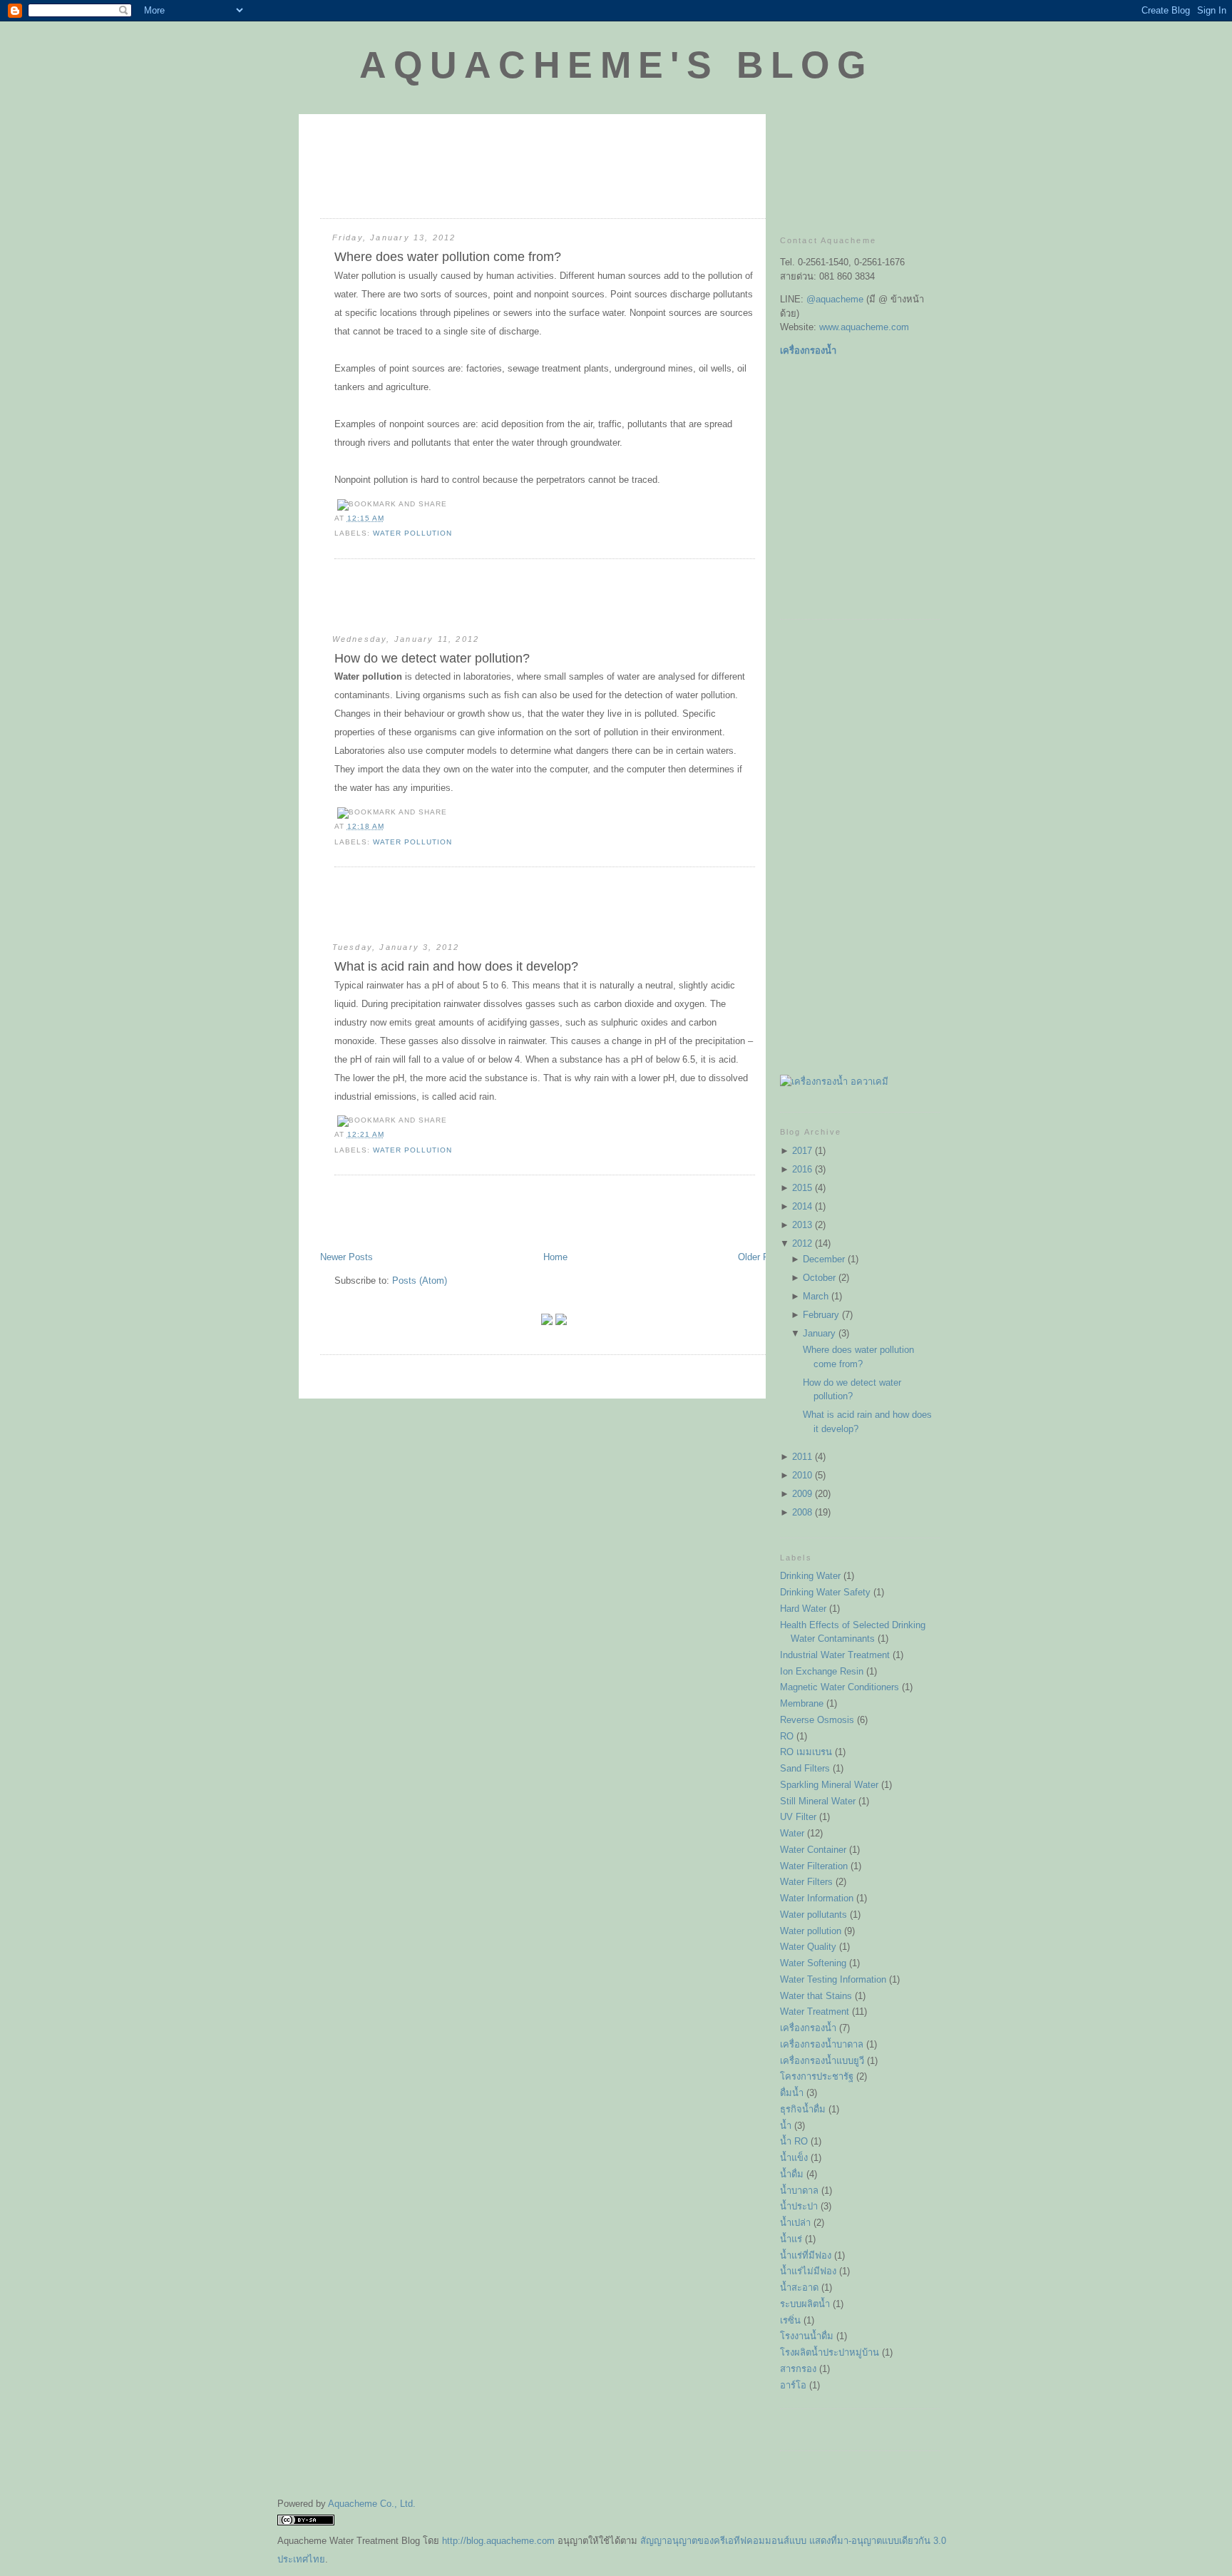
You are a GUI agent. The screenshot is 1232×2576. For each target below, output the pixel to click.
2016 (802, 1169)
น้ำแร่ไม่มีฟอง (808, 2271)
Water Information (817, 1898)
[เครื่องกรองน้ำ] (834, 1082)
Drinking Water (810, 1576)
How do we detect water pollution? (432, 658)
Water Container (813, 1850)
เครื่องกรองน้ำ (808, 2028)
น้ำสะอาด (799, 2288)
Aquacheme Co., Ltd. (372, 2504)
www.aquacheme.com (864, 327)
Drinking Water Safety (825, 1592)
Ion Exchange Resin (822, 1671)
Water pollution (412, 533)
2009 (802, 1494)
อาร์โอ (793, 2385)
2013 (802, 1225)
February (821, 1315)
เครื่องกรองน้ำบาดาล (822, 2044)
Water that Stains (816, 1996)
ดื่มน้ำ (792, 2093)
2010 (802, 1475)
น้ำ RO (794, 2141)
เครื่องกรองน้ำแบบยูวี (822, 2061)
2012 (802, 1243)
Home (555, 1257)
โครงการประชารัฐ (817, 2076)
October (819, 1278)
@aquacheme (835, 299)
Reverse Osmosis (817, 1720)
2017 (802, 1151)
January (819, 1333)
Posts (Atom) (420, 1281)
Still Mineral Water (818, 1801)
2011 (802, 1457)
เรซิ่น (790, 2320)
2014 (802, 1206)
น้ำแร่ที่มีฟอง (806, 2255)
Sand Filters (805, 1768)
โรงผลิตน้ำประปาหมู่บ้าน (830, 2352)
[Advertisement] (487, 192)
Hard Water (803, 1609)
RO (787, 1736)
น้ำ (786, 2126)
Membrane (802, 1703)
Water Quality (808, 1947)
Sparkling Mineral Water (829, 1785)
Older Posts (763, 1257)
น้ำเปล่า (795, 2223)
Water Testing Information (833, 1979)
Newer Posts (346, 1257)
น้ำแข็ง (794, 2158)
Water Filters (806, 1882)
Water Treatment (815, 2012)
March (816, 1296)
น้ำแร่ (791, 2239)
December (824, 1259)
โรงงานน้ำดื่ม (807, 2336)
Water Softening (813, 1963)
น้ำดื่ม (792, 2174)
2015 (802, 1188)
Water (792, 1833)
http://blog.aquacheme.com (498, 2541)
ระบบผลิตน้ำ (805, 2304)
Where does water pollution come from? (448, 257)
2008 (802, 1512)
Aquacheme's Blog (616, 65)
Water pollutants (813, 1915)
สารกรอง (798, 2369)
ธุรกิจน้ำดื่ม (803, 2109)
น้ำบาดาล (799, 2191)
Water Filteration (814, 1866)
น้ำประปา (799, 2206)
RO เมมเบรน (806, 1752)
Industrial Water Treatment (835, 1655)
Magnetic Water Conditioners (840, 1687)
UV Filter (798, 1817)
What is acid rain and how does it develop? (456, 966)
